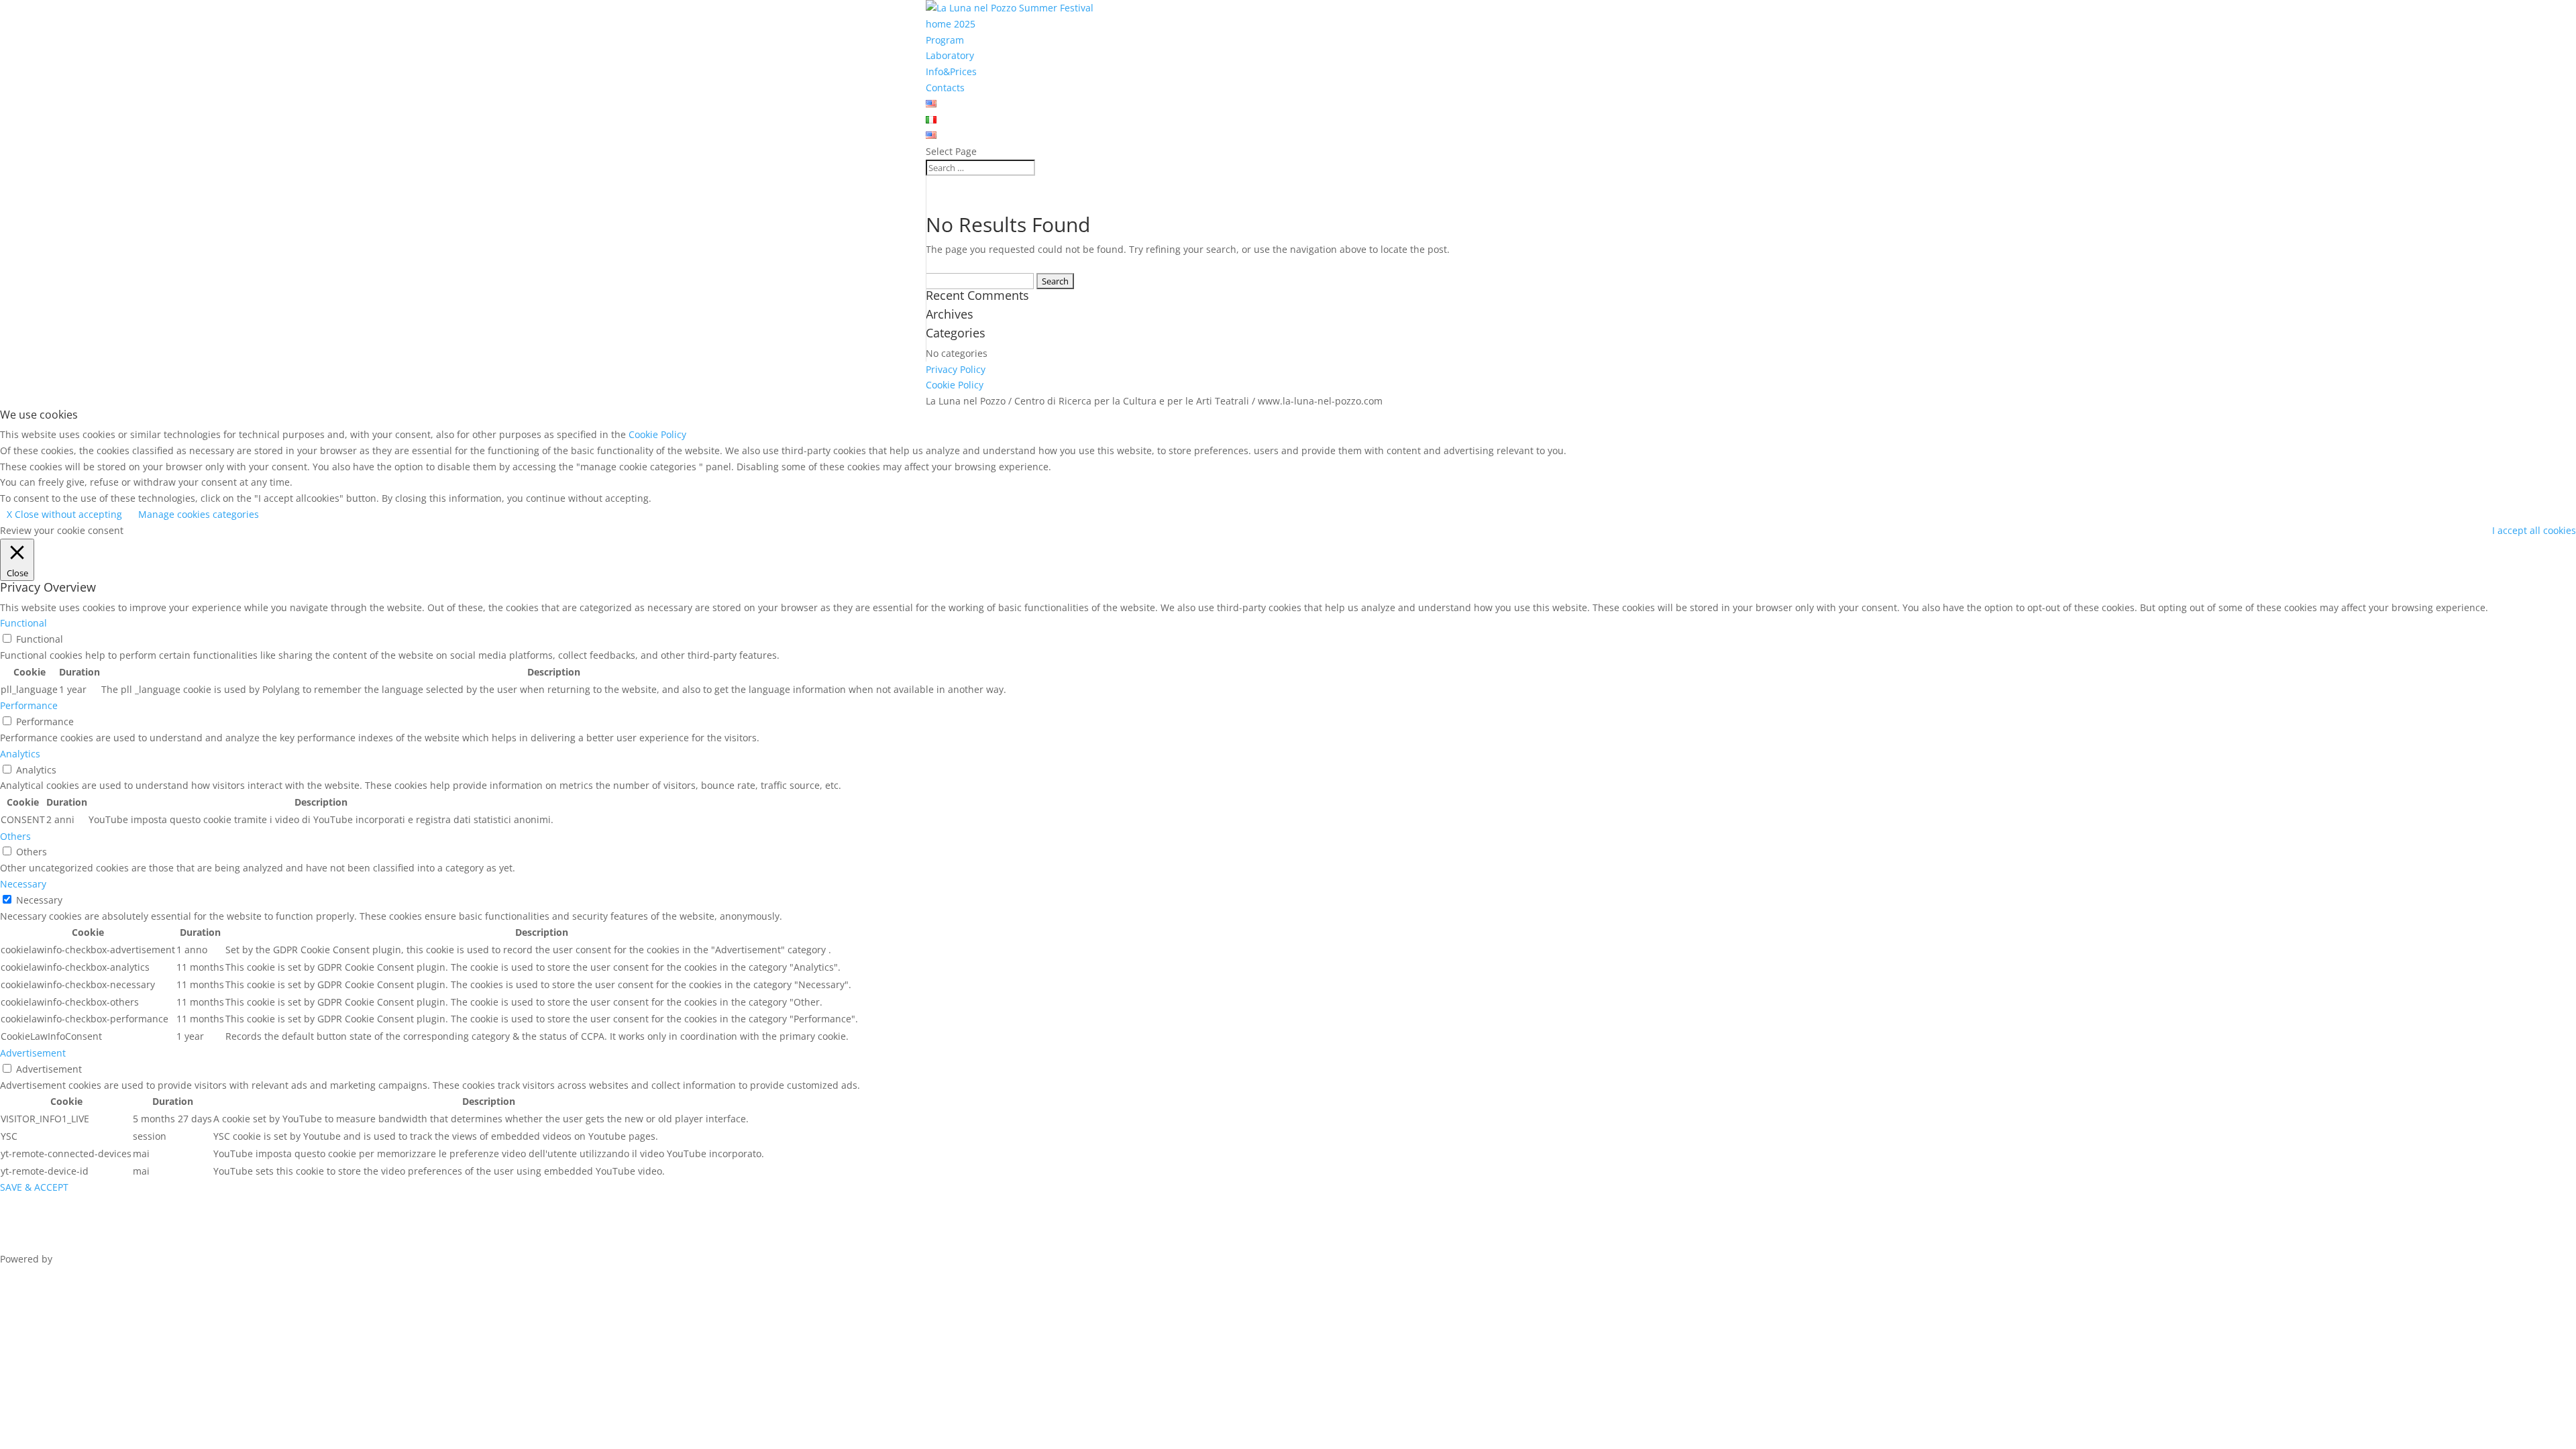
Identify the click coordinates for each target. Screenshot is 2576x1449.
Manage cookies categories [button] (199, 514)
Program (945, 40)
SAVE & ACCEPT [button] (34, 1187)
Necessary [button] (23, 884)
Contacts (945, 88)
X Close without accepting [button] (64, 514)
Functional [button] (23, 623)
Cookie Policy (955, 385)
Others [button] (15, 836)
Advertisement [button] (33, 1053)
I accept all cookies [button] (2534, 530)
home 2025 (951, 24)
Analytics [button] (20, 754)
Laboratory (950, 55)
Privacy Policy (956, 369)
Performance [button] (29, 705)
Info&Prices (951, 71)
